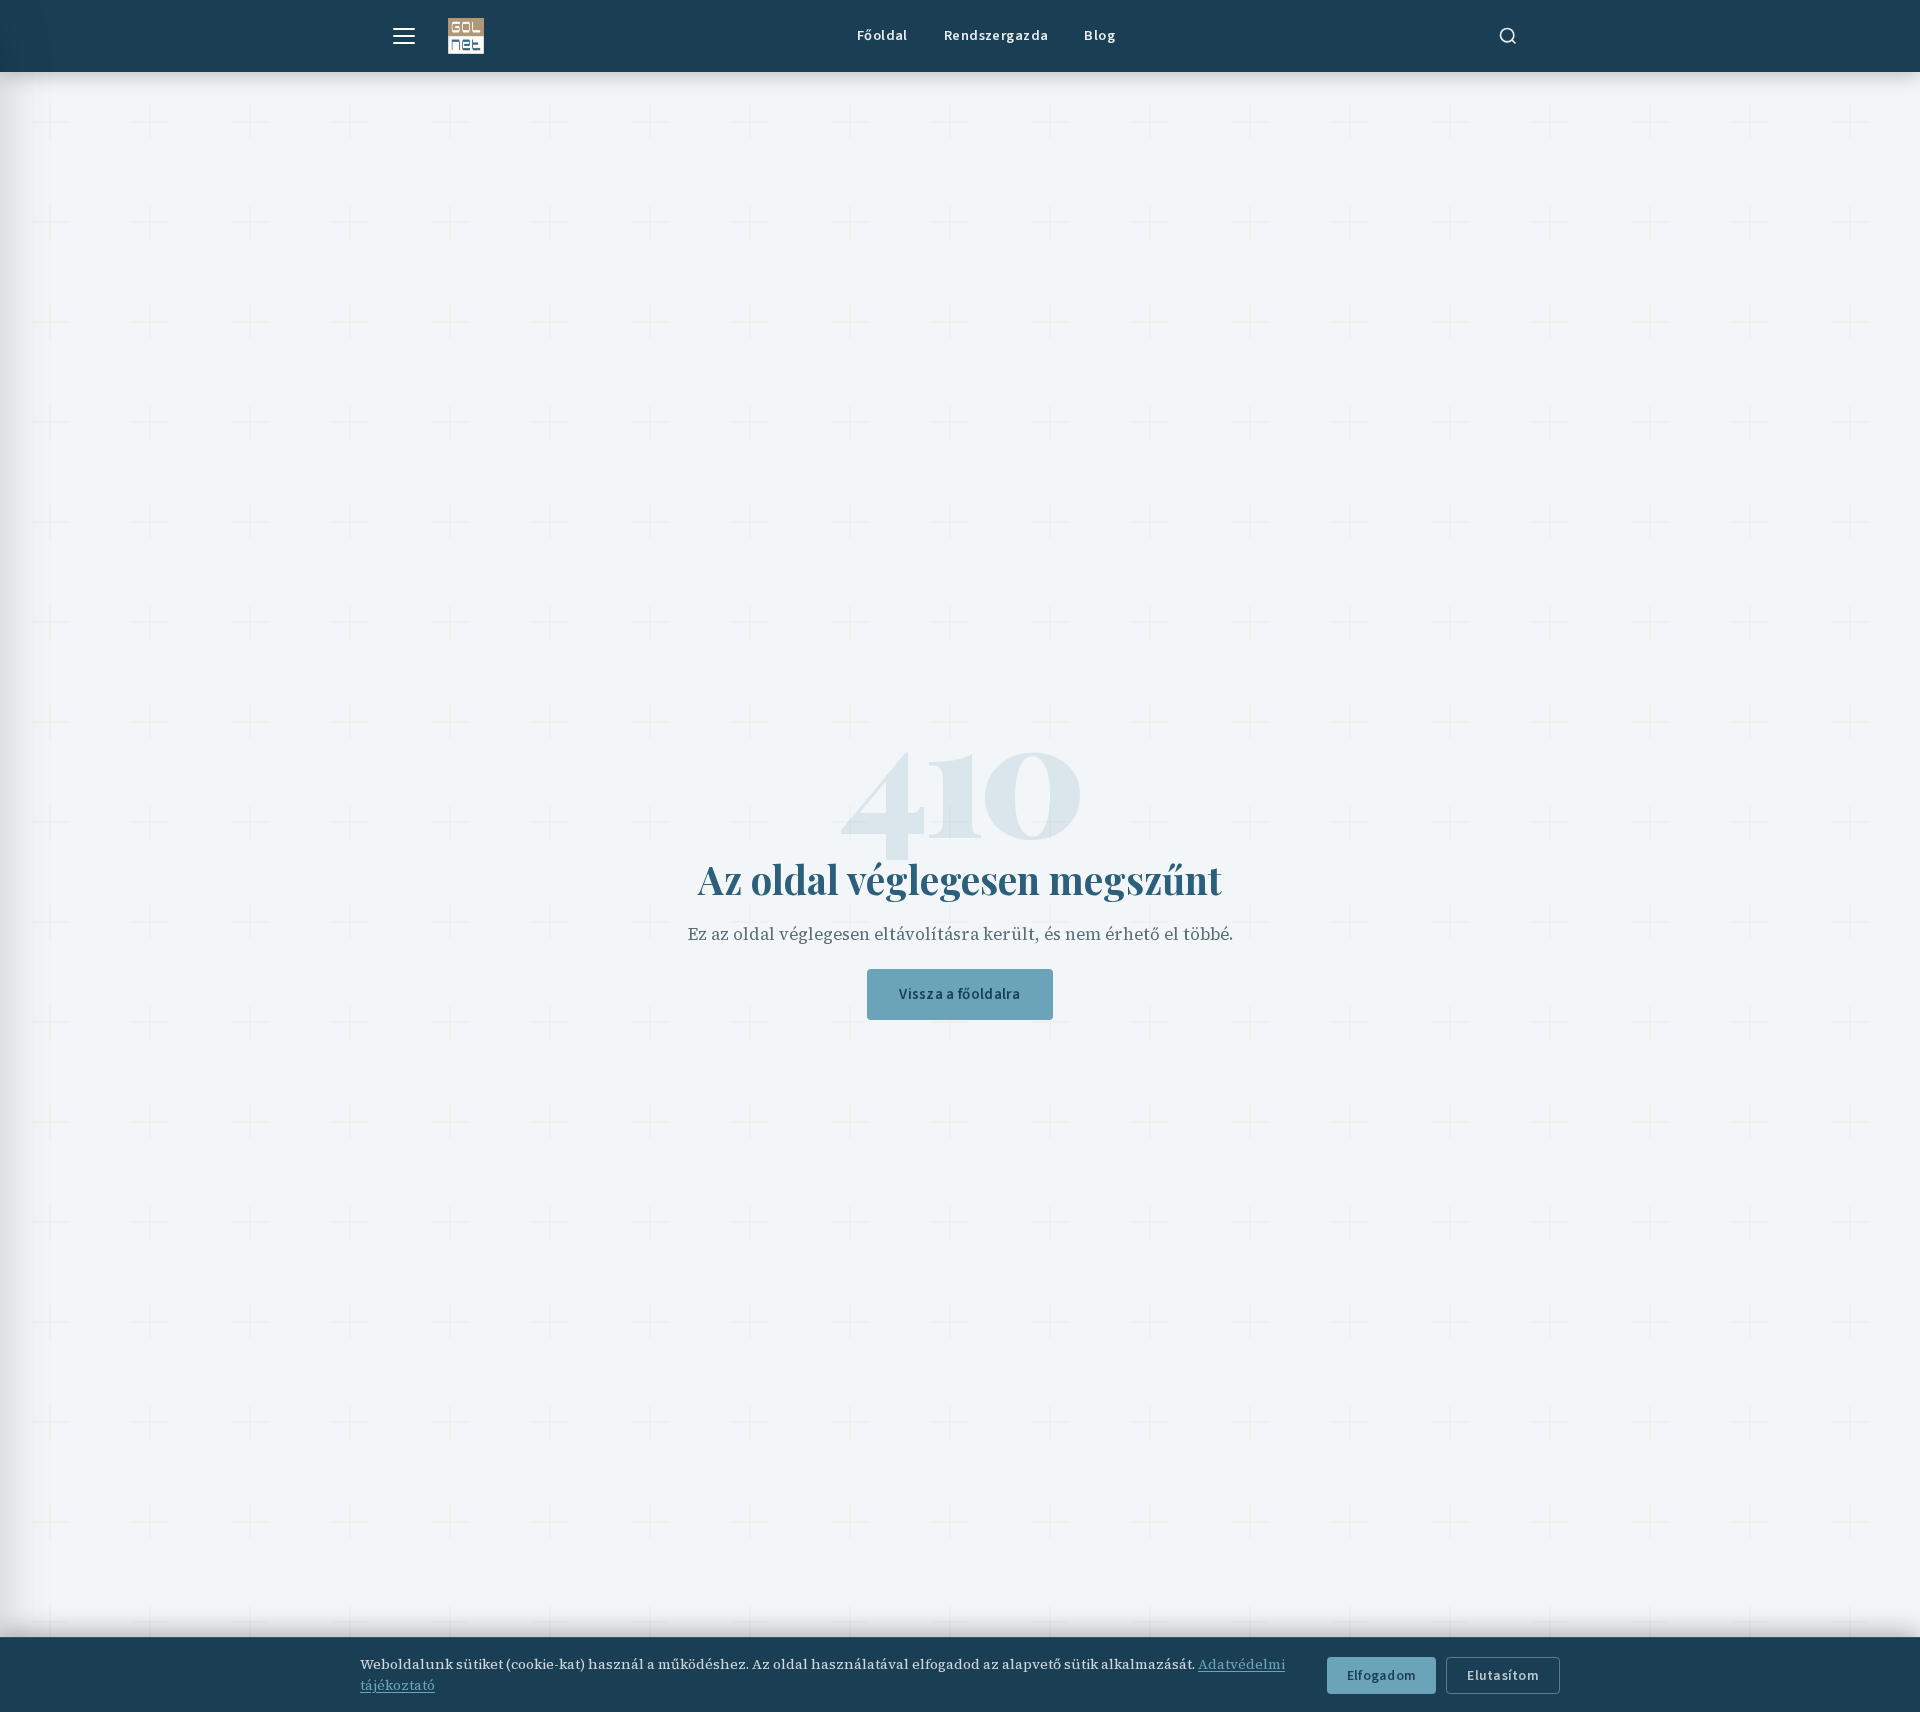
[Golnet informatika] (466, 36)
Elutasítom (1503, 1675)
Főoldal (882, 35)
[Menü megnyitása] (404, 36)
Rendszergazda (996, 35)
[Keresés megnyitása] (1508, 36)
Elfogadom (1381, 1675)
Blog (1099, 35)
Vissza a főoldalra (959, 994)
